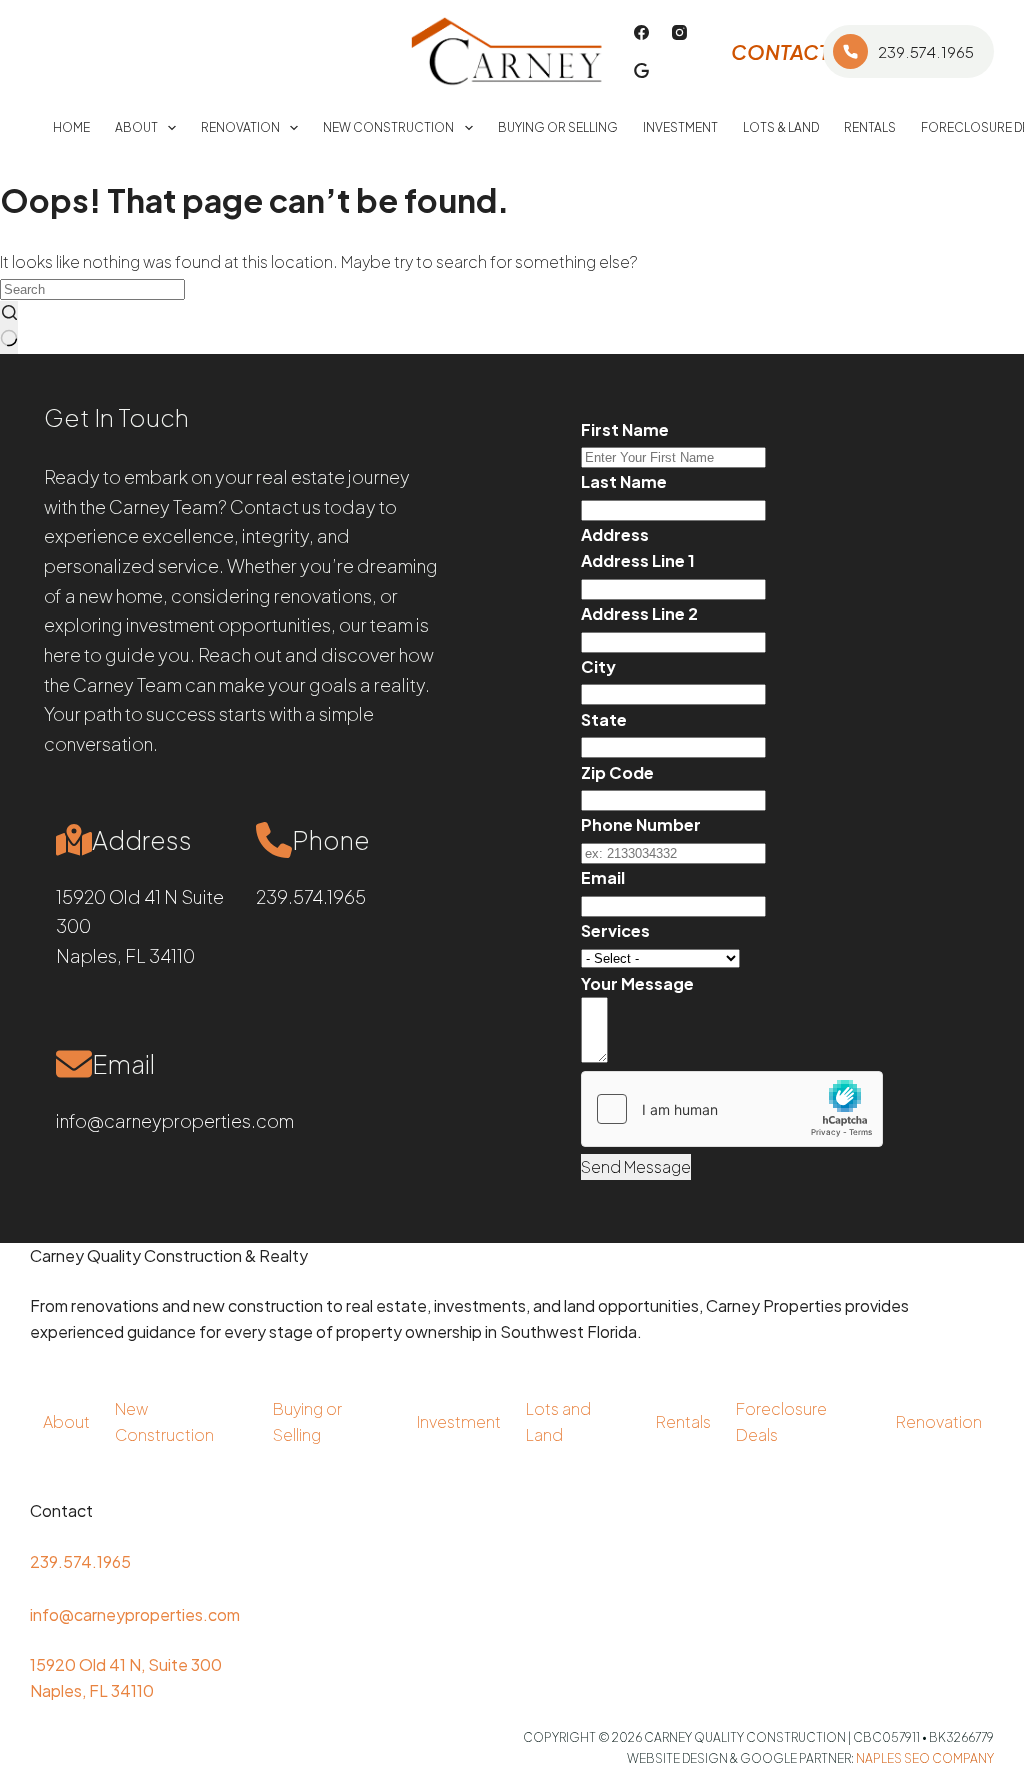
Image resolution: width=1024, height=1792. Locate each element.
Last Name (624, 481)
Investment (680, 127)
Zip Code (617, 772)
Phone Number (641, 824)
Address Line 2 (639, 613)
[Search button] (9, 327)
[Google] (641, 70)
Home (71, 127)
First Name (625, 429)
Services (615, 930)
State (604, 719)
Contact (780, 51)
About (136, 127)
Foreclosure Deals (781, 1421)
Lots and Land (558, 1421)
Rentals (870, 127)
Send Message (636, 1166)
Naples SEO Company (925, 1758)
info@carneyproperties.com (175, 1120)
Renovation (240, 127)
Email (603, 877)
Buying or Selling (558, 127)
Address (615, 534)
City (598, 666)
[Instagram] (679, 32)
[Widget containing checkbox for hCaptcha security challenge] (732, 1109)
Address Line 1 (638, 560)
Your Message (637, 983)
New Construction (388, 127)
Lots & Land (781, 127)
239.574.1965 (926, 51)
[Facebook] (641, 32)
